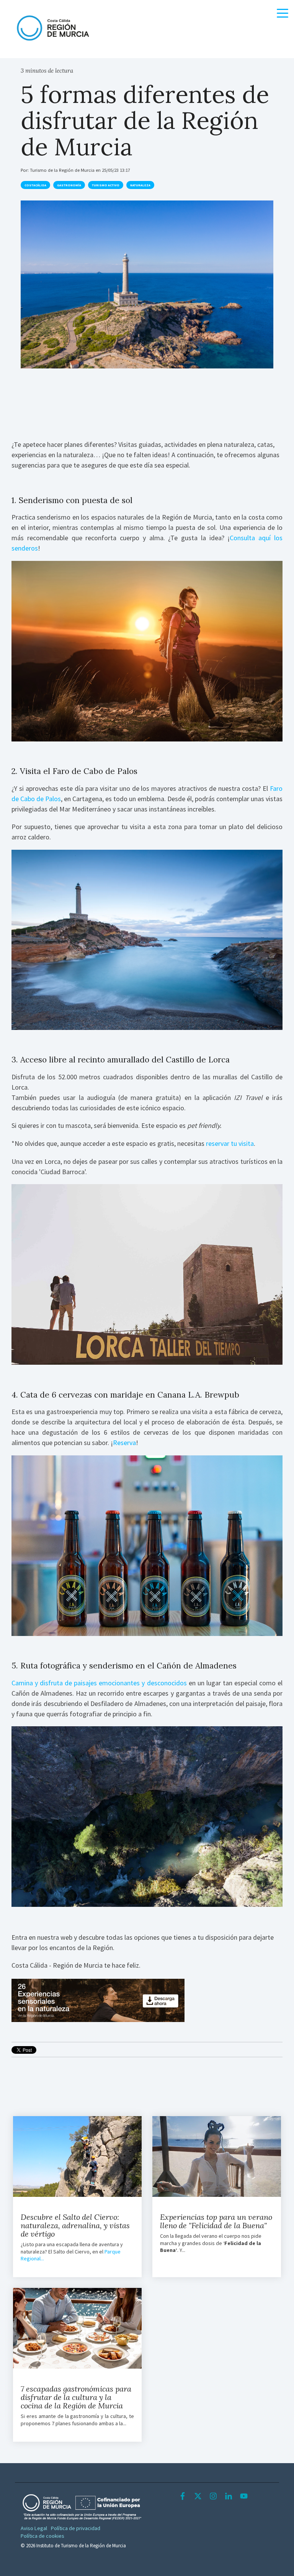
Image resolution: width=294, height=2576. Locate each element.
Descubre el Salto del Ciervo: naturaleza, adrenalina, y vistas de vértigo (75, 2225)
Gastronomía (69, 185)
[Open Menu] (280, 15)
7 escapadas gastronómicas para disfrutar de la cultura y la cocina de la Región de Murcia (76, 2397)
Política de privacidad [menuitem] (76, 2528)
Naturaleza (140, 185)
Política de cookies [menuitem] (42, 2536)
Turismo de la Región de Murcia (63, 170)
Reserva (124, 1443)
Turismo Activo (106, 185)
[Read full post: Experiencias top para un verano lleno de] (217, 2157)
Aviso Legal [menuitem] (34, 2528)
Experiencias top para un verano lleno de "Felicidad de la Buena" (216, 2221)
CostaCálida (35, 185)
